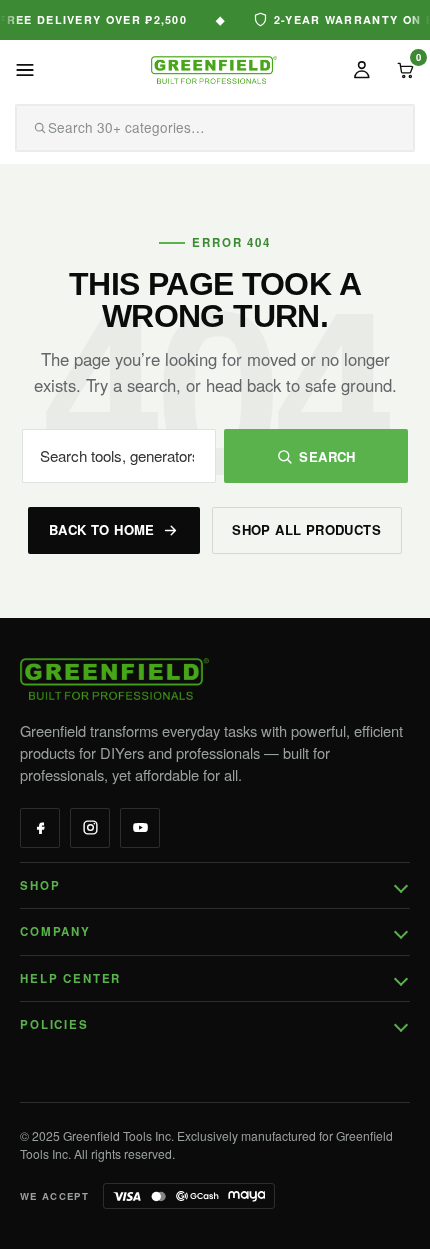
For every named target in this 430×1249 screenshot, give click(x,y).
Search (327, 456)
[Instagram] (90, 828)
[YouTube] (140, 828)
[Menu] (25, 70)
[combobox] (186, 128)
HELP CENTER (70, 978)
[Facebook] (40, 828)
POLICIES (54, 1024)
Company (55, 931)
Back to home (102, 529)
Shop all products (306, 529)
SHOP (40, 885)
